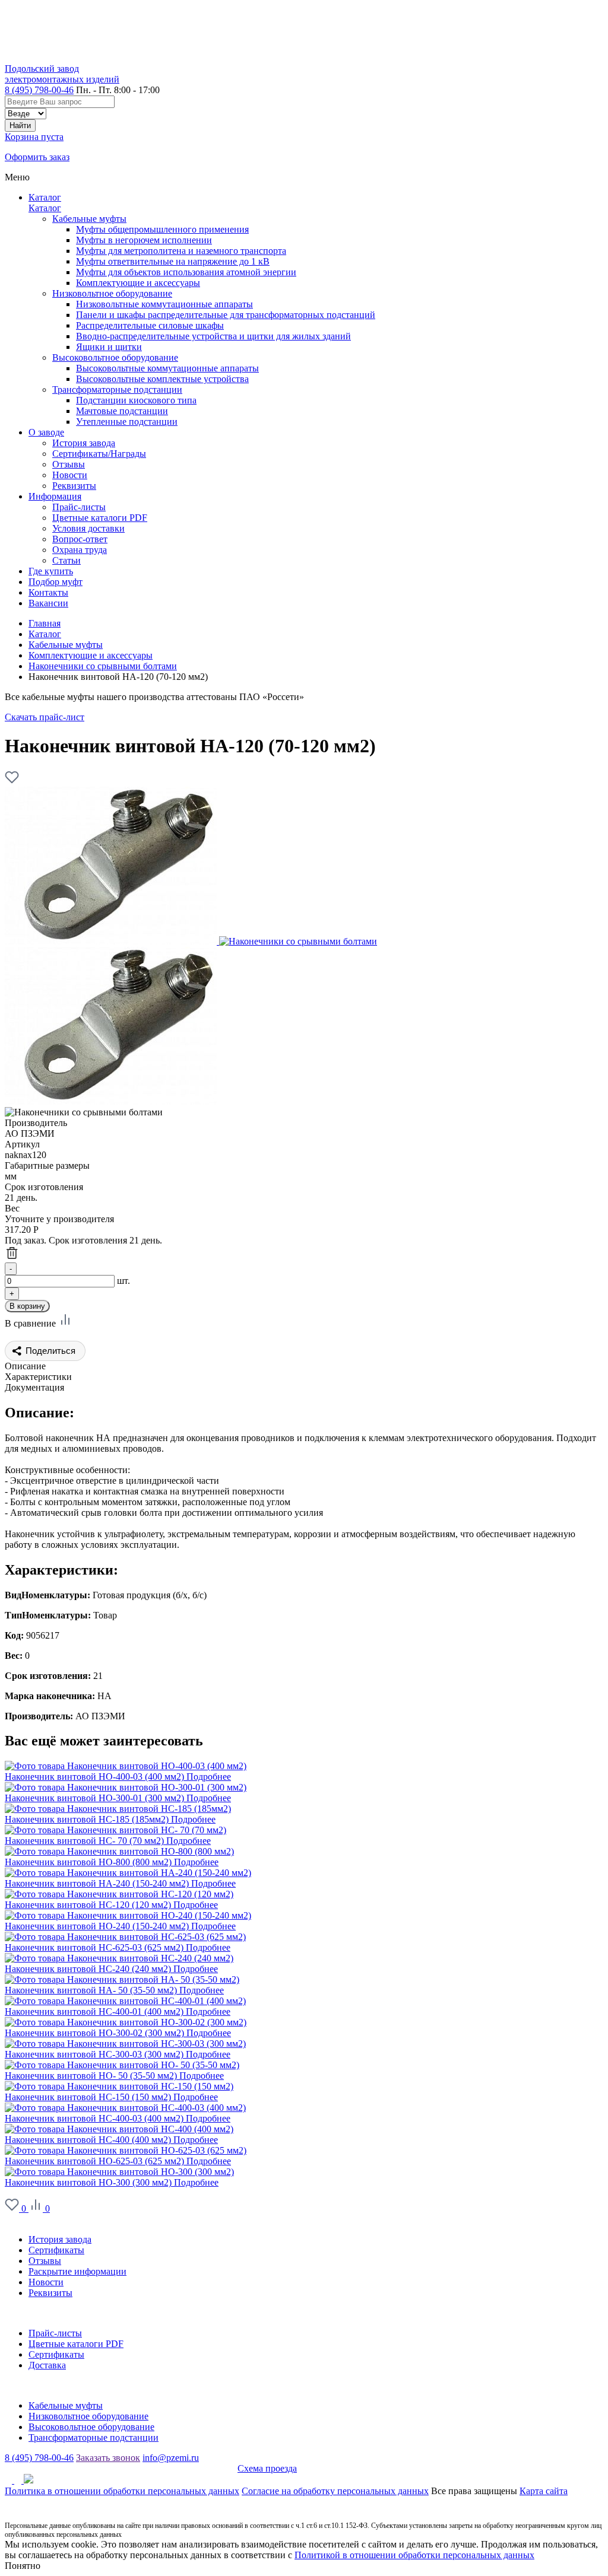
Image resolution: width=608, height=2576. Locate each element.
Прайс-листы (55, 2333)
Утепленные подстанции (127, 422)
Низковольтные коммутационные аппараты (164, 304)
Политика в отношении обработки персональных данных (122, 2491)
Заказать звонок (108, 2458)
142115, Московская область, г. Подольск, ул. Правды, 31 (121, 2468)
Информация (31, 2313)
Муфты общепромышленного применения (162, 229)
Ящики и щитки (109, 347)
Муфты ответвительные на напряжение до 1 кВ (173, 261)
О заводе (23, 2219)
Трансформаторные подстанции (117, 389)
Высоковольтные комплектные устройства (162, 379)
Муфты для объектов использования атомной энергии (186, 272)
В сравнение (31, 1323)
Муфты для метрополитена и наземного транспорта (181, 251)
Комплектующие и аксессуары (138, 283)
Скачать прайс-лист (45, 717)
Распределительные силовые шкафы (150, 325)
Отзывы (45, 2261)
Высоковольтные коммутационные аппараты (167, 368)
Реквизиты (50, 2293)
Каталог (45, 197)
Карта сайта (544, 2491)
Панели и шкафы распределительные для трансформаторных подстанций (226, 315)
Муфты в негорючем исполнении (144, 240)
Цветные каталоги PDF (76, 2344)
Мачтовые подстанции (122, 411)
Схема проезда (267, 2468)
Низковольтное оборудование (112, 293)
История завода (60, 2239)
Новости (46, 2282)
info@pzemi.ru (171, 2458)
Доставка (47, 2365)
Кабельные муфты (89, 219)
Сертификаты (56, 2250)
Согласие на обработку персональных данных (335, 2491)
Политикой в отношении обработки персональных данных (414, 2555)
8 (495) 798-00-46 (39, 90)
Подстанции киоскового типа (136, 400)
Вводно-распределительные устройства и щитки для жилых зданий (213, 336)
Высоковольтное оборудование (115, 357)
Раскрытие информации (77, 2271)
